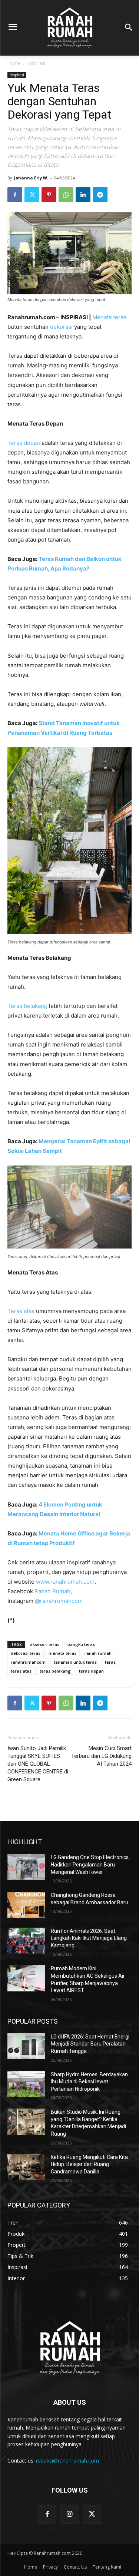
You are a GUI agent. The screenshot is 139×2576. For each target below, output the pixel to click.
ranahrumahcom (28, 1662)
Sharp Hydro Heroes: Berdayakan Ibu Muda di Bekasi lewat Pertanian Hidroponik (89, 2082)
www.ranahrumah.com (65, 1582)
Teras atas (21, 1311)
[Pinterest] (49, 195)
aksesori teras (45, 1644)
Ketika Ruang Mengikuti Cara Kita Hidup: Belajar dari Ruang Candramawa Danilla (89, 2164)
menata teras (62, 1653)
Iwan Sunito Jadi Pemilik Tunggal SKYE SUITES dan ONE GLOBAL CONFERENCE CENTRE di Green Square (38, 1764)
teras (110, 1662)
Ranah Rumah (52, 1591)
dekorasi (61, 327)
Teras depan (24, 443)
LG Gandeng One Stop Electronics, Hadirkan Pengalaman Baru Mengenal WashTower (90, 1864)
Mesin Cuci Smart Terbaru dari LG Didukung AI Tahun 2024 (101, 1756)
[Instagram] (69, 2514)
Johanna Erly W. (31, 178)
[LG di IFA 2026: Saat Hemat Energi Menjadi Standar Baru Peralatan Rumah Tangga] (26, 2046)
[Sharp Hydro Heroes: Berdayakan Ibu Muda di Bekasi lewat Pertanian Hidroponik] (26, 2084)
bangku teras (81, 1644)
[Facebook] (15, 195)
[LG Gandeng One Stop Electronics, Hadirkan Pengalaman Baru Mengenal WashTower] (26, 1867)
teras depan (91, 1671)
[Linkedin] (83, 195)
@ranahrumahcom (59, 1601)
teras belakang (55, 1671)
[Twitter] (32, 195)
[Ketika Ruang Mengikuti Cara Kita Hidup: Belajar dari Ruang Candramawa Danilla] (26, 2167)
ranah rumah (98, 1653)
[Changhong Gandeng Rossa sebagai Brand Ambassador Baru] (26, 1905)
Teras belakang (27, 1006)
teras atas (21, 1671)
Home (14, 63)
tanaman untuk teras (75, 1662)
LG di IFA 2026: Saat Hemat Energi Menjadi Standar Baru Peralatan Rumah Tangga (90, 2044)
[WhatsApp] (66, 195)
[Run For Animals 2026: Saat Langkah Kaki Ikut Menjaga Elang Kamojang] (26, 1941)
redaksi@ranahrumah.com (67, 2461)
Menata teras (109, 317)
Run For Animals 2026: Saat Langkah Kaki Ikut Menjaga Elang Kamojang (89, 1938)
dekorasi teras (26, 1653)
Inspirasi (36, 63)
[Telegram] (100, 195)
